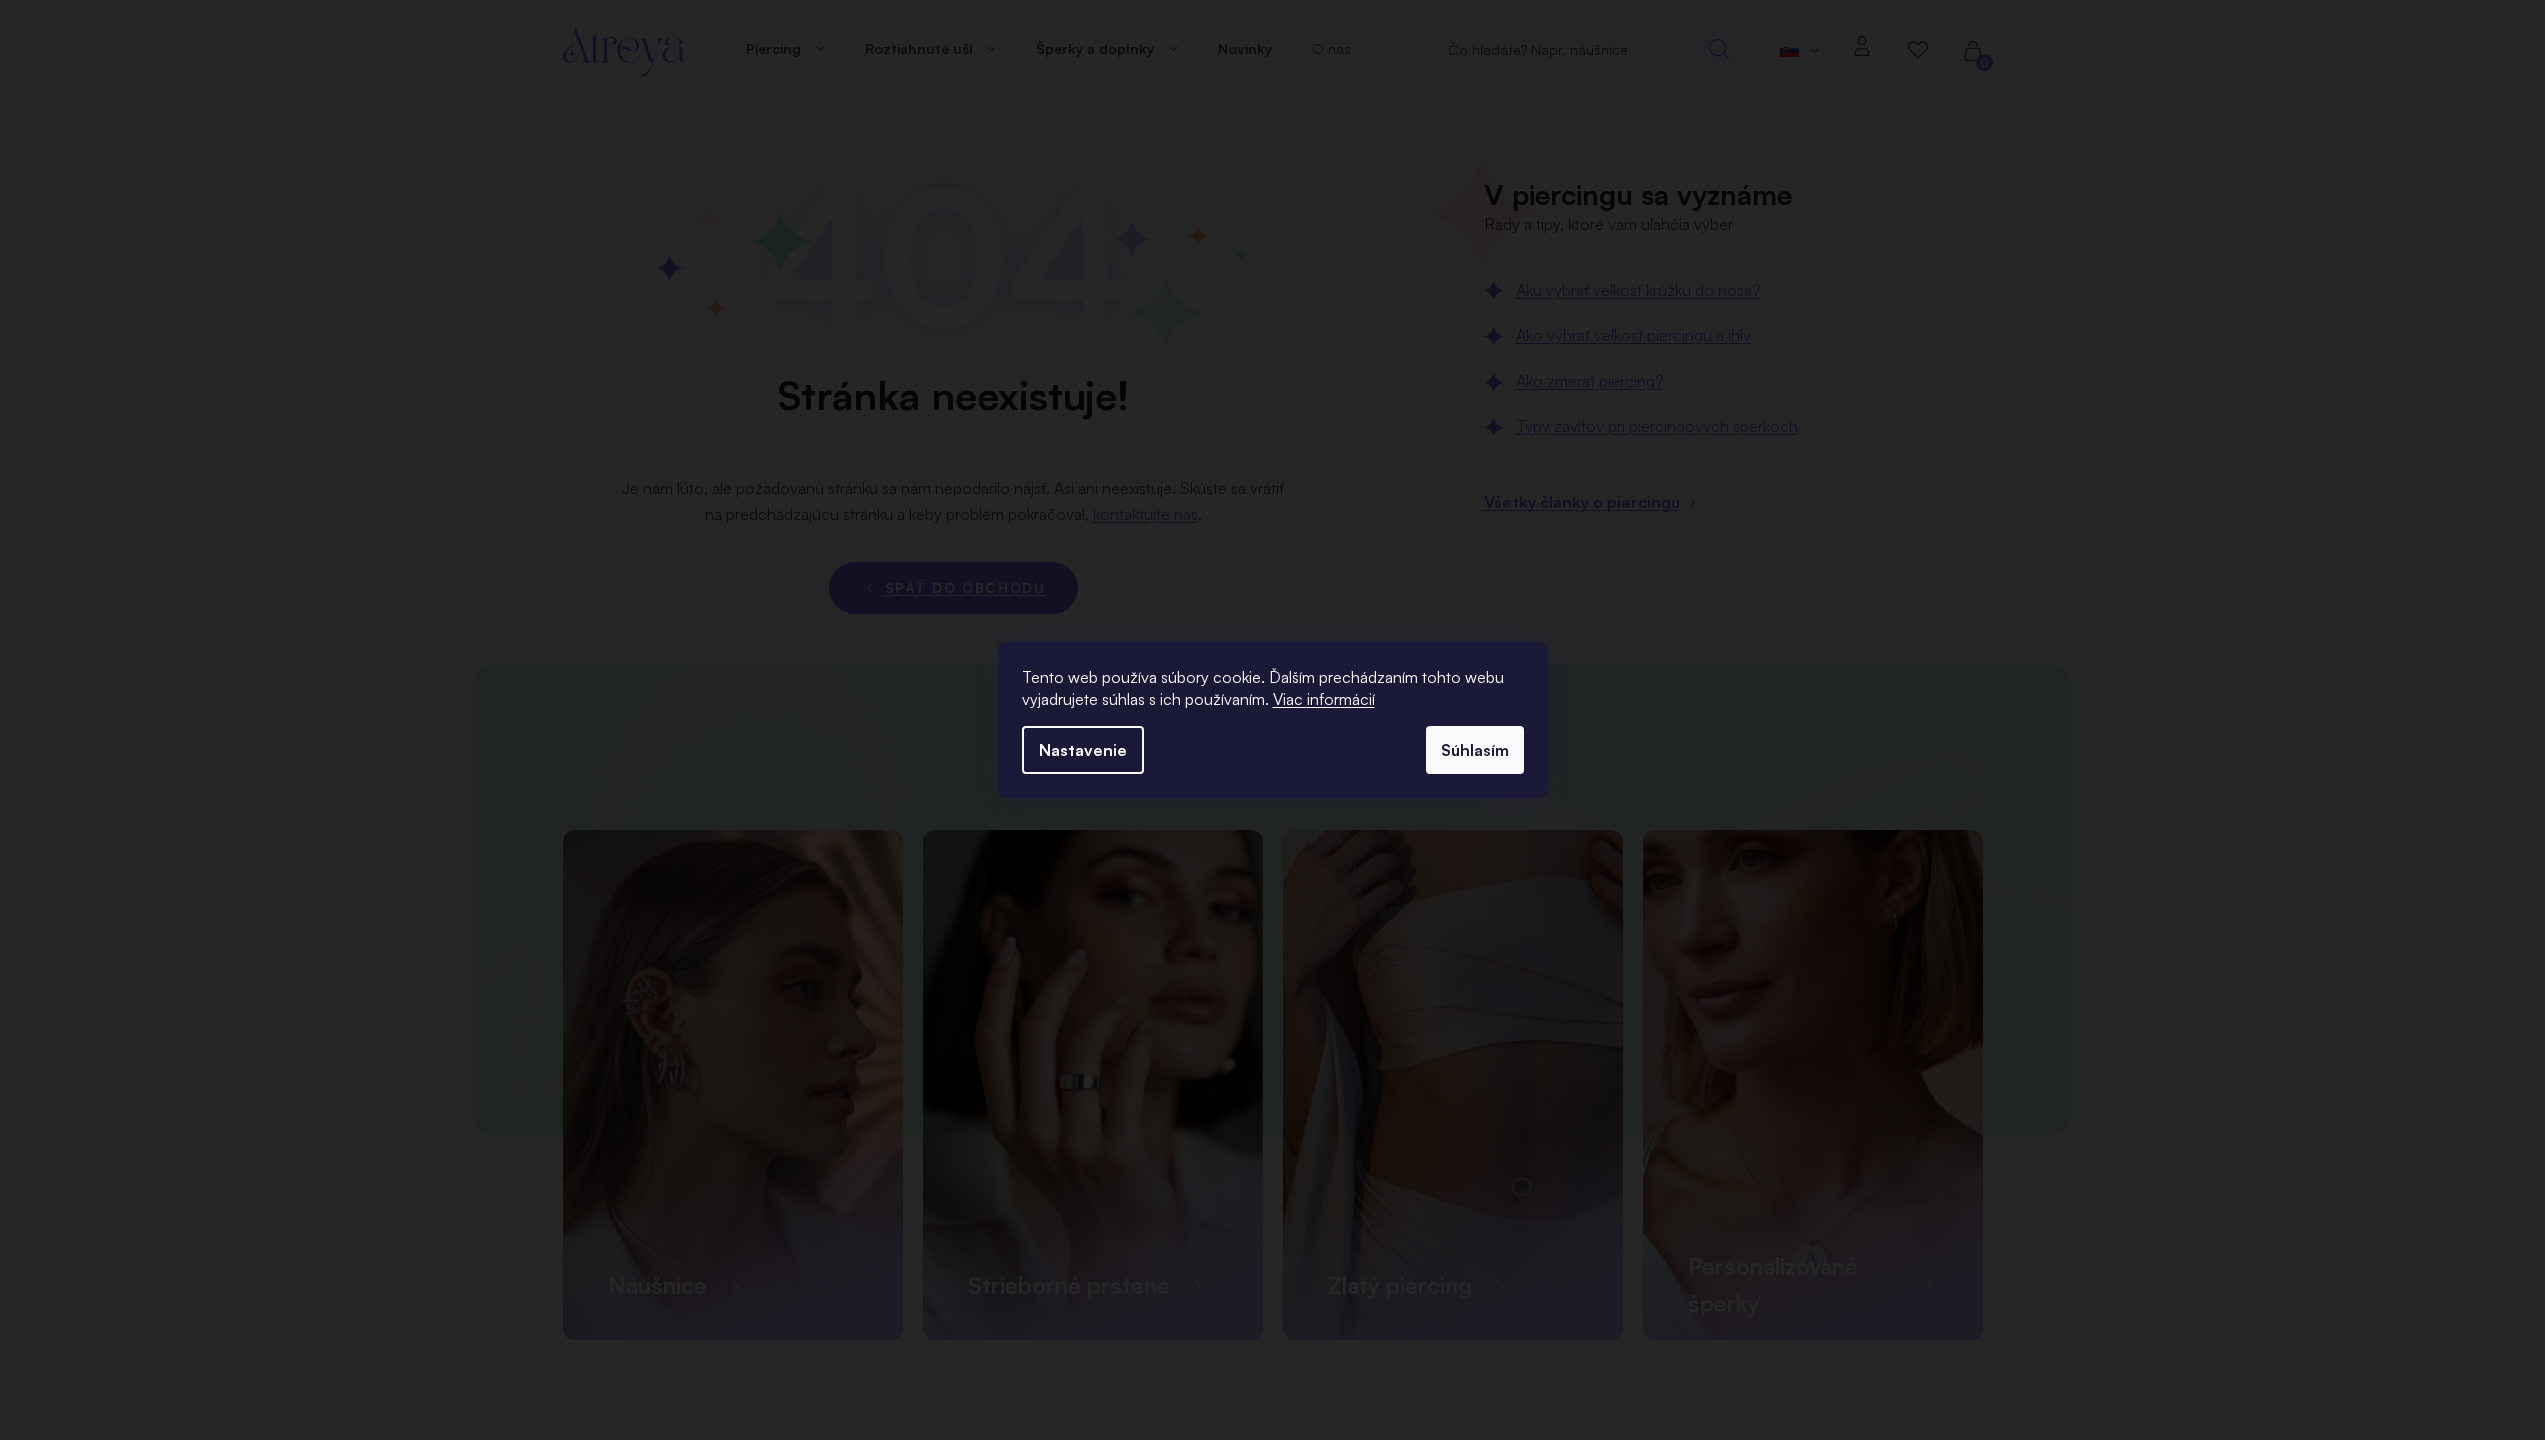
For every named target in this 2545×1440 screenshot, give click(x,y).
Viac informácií (1324, 699)
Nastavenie (1083, 750)
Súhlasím (1475, 750)
